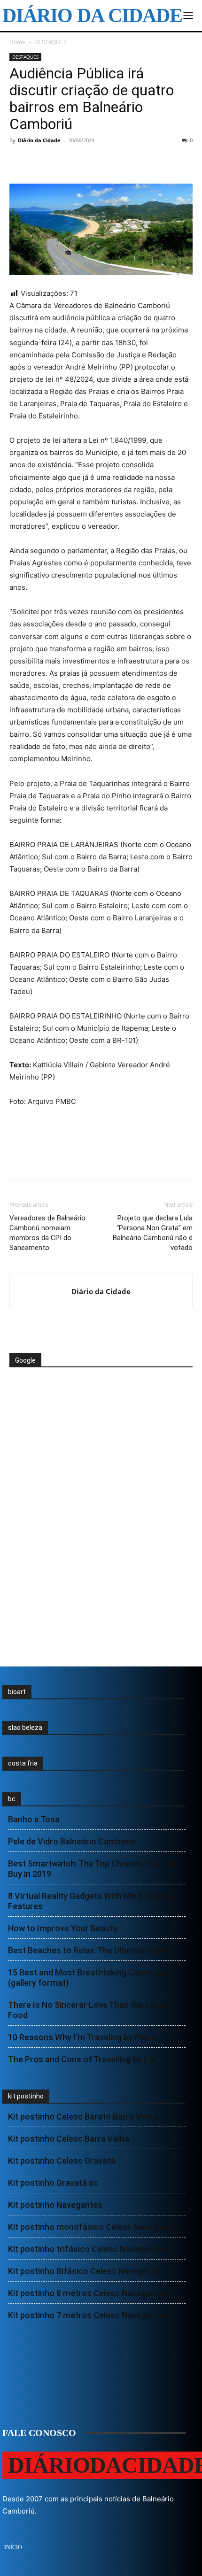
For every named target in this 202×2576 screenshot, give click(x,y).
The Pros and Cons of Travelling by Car (82, 2059)
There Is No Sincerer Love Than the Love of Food (91, 2010)
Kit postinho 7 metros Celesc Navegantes (88, 2315)
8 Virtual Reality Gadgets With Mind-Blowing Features (91, 1901)
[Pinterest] (62, 162)
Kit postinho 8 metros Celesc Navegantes (88, 2293)
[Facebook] (19, 162)
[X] (40, 162)
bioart (17, 1692)
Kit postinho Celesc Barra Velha (69, 2139)
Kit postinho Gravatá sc (53, 2183)
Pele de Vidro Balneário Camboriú (72, 1841)
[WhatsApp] (84, 162)
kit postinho (26, 2096)
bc (12, 1799)
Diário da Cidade (39, 140)
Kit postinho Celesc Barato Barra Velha (83, 2117)
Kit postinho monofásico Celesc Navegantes (94, 2227)
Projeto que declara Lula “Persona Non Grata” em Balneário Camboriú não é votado (153, 1233)
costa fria (23, 1763)
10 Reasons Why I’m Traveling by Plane (82, 2037)
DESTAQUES (50, 42)
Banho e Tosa (34, 1819)
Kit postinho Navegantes (55, 2205)
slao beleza (25, 1728)
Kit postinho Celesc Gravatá (62, 2161)
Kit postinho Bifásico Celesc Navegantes (86, 2271)
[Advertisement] (85, 1403)
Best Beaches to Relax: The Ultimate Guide (89, 1950)
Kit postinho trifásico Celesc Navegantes (87, 2249)
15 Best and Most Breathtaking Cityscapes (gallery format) (90, 1978)
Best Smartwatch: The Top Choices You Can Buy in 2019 (92, 1869)
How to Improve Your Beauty (63, 1928)
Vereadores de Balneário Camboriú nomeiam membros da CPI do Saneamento (47, 1233)
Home (17, 42)
